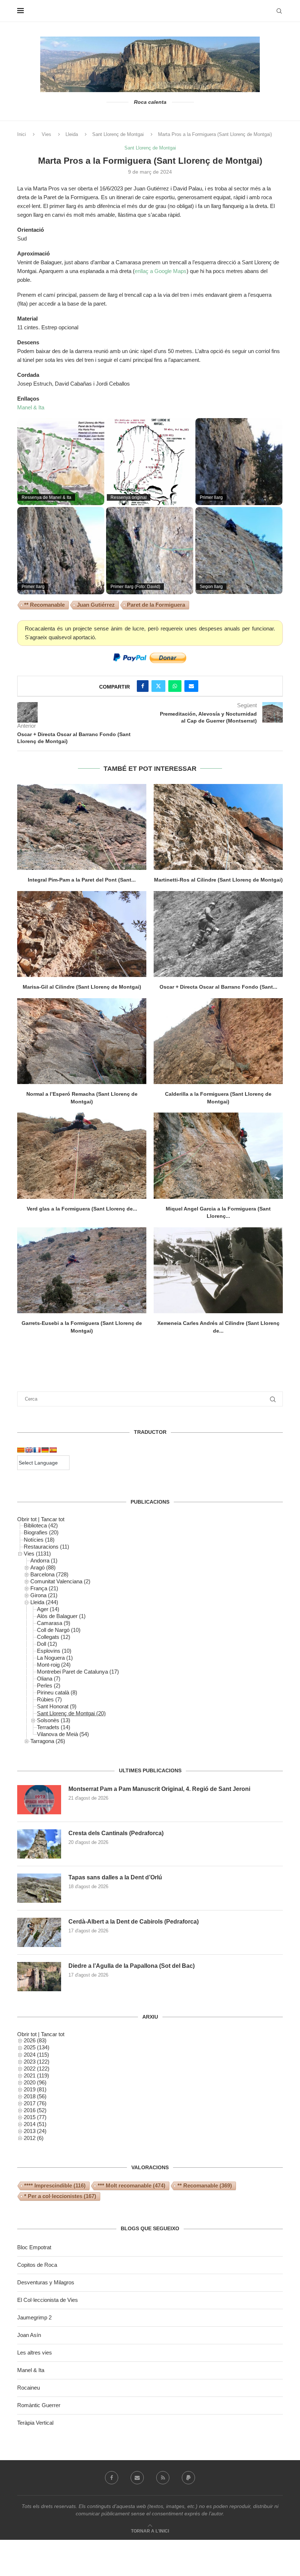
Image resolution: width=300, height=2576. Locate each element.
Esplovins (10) (54, 1651)
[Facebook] (112, 2478)
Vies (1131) (37, 1554)
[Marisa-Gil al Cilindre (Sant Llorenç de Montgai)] (82, 934)
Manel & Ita (31, 407)
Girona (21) (44, 1595)
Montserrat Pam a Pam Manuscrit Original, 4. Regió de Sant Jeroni (159, 1789)
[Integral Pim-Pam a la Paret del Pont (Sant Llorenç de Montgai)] (82, 827)
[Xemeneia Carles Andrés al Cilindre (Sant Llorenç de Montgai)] (218, 1270)
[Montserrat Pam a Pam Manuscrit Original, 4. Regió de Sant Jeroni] (39, 1800)
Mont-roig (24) (54, 1665)
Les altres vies (35, 2353)
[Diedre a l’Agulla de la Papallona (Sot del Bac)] (39, 1977)
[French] (37, 1450)
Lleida (72, 134)
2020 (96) (35, 2082)
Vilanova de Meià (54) (63, 1734)
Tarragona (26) (48, 1741)
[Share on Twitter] (158, 686)
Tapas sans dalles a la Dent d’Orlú (115, 1877)
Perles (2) (49, 1685)
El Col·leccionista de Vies (48, 2300)
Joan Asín (29, 2335)
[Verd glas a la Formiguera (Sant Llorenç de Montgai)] (82, 1156)
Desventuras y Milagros (46, 2282)
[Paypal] (188, 2478)
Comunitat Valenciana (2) (60, 1581)
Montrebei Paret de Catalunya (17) (78, 1672)
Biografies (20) (41, 1532)
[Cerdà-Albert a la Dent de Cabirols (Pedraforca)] (39, 1932)
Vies (46, 134)
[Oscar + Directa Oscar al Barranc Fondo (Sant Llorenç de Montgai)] (218, 934)
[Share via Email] (191, 686)
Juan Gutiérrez (96, 605)
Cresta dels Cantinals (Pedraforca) (116, 1833)
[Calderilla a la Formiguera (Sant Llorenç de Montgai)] (218, 1041)
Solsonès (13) (54, 1720)
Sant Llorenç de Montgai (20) (71, 1713)
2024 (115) (36, 2055)
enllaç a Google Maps (161, 271)
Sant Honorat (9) (57, 1706)
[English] (29, 1450)
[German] (45, 1450)
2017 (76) (35, 2103)
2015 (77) (35, 2117)
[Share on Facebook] (143, 686)
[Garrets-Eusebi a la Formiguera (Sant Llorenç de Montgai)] (82, 1270)
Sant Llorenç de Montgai (118, 134)
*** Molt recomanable (132, 2185)
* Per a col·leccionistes (60, 2196)
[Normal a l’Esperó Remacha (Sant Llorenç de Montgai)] (82, 1041)
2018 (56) (35, 2096)
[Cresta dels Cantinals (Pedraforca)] (39, 1844)
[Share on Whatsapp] (175, 686)
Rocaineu (29, 2388)
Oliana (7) (49, 1679)
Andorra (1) (44, 1560)
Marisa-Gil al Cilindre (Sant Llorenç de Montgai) (82, 987)
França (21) (44, 1588)
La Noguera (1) (55, 1658)
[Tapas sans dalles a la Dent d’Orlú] (39, 1888)
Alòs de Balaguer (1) (61, 1616)
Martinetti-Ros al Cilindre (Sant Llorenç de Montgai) (218, 880)
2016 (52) (35, 2110)
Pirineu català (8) (57, 1692)
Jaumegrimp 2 (34, 2317)
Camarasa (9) (54, 1623)
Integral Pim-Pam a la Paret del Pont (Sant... (82, 880)
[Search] (279, 11)
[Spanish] (53, 1450)
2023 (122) (37, 2062)
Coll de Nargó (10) (59, 1630)
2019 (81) (35, 2089)
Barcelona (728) (49, 1574)
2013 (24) (35, 2131)
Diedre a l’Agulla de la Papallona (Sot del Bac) (132, 1966)
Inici (22, 134)
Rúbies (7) (49, 1699)
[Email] (137, 2478)
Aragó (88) (43, 1567)
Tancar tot (53, 1519)
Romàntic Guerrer (39, 2405)
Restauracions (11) (46, 1547)
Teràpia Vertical (35, 2423)
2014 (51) (35, 2124)
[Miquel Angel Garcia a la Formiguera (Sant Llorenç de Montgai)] (218, 1156)
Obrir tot (27, 1519)
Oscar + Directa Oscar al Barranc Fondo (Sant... (218, 987)
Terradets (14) (54, 1727)
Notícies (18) (39, 1540)
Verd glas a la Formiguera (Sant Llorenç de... (82, 1209)
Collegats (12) (54, 1637)
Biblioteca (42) (41, 1525)
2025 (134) (37, 2047)
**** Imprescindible (55, 2185)
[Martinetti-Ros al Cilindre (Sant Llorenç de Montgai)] (218, 827)
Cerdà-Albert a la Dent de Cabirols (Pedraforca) (134, 1922)
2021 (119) (36, 2075)
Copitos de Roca (37, 2265)
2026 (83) (35, 2040)
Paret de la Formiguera (156, 605)
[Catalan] (21, 1450)
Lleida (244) (44, 1602)
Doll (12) (47, 1644)
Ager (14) (48, 1609)
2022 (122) (37, 2069)
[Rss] (163, 2478)
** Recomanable (44, 605)
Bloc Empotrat (34, 2247)
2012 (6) (34, 2138)
